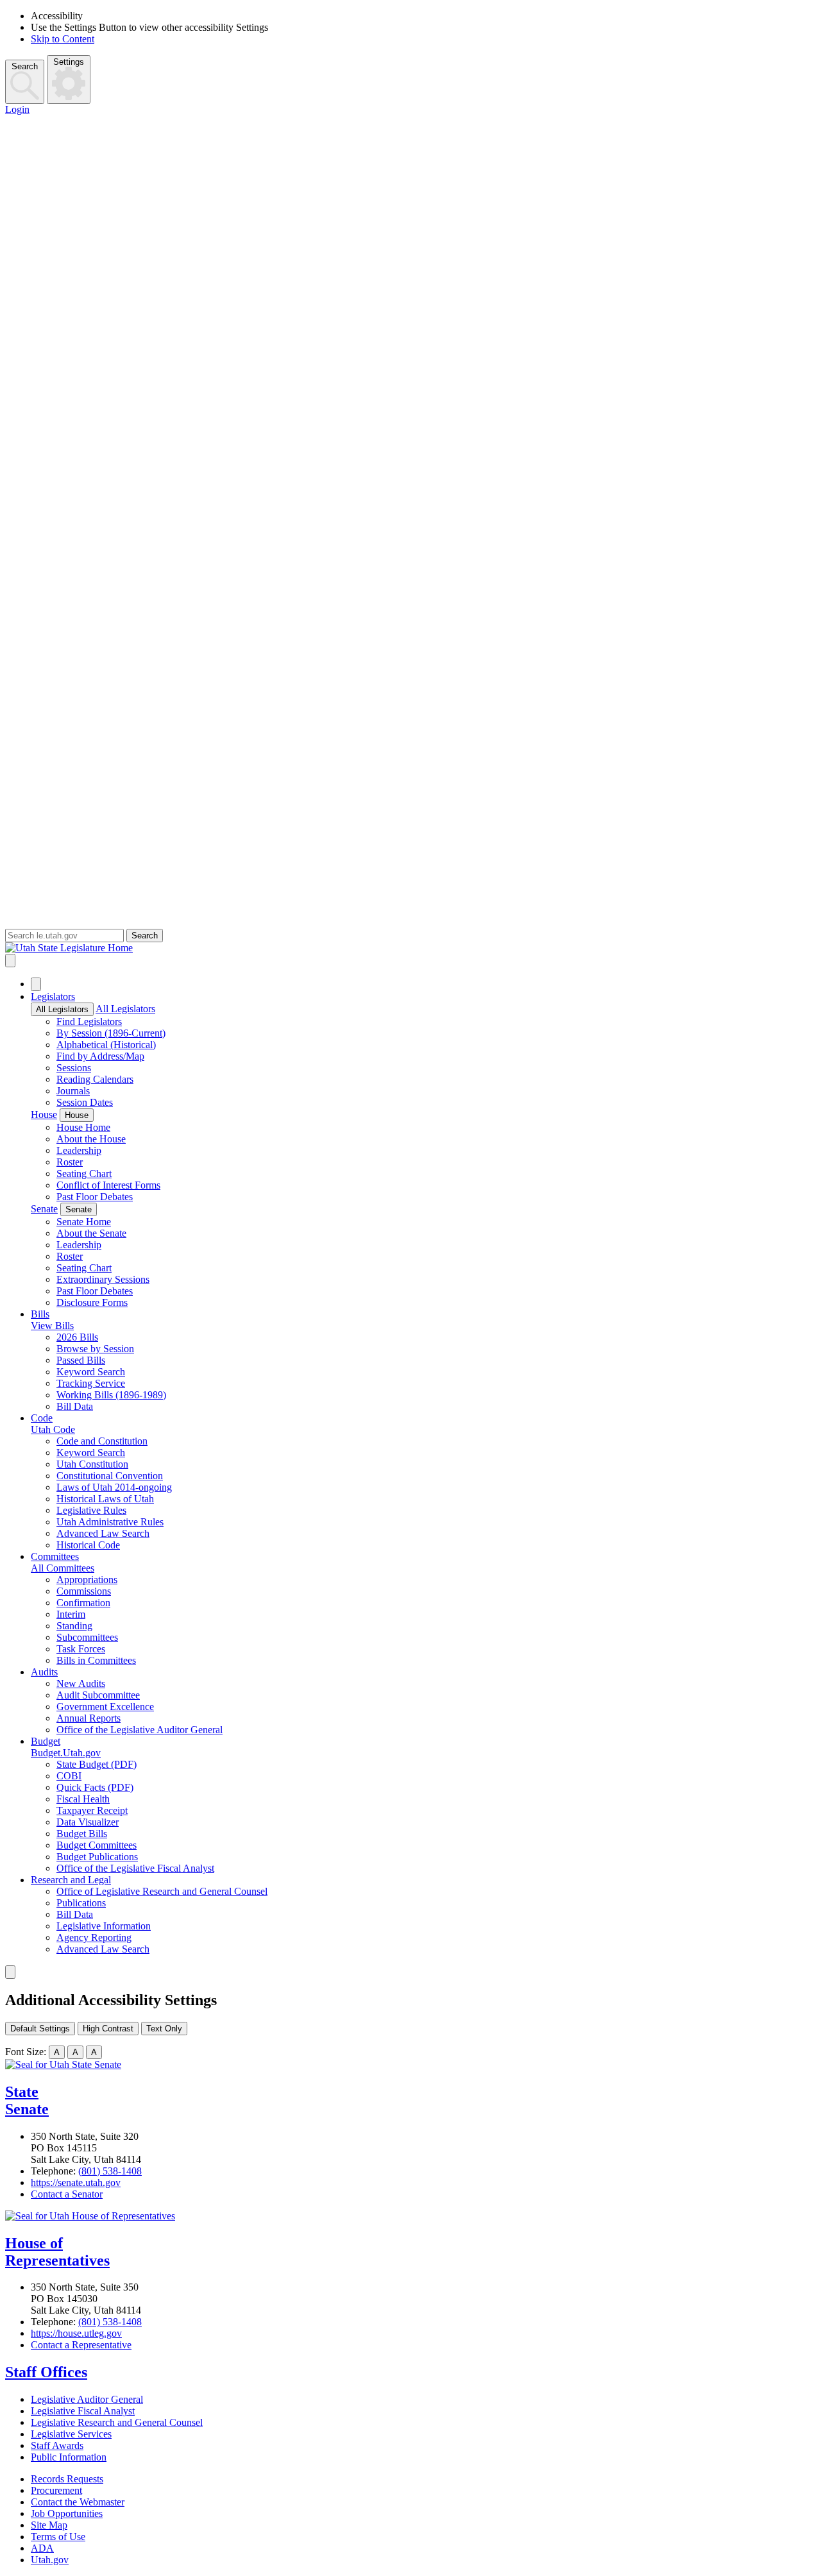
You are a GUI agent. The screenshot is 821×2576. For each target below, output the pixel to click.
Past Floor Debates (95, 1197)
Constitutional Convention (110, 1476)
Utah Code (53, 1429)
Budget (46, 1741)
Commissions (84, 1591)
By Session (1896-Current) (111, 1033)
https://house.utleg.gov (76, 2333)
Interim (71, 1614)
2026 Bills (77, 1337)
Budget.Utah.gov (66, 1753)
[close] (10, 1972)
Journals (73, 1091)
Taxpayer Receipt (92, 1810)
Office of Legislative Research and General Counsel (162, 1891)
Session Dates (85, 1102)
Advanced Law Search (103, 1533)
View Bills (52, 1326)
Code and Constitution (102, 1441)
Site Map (49, 2525)
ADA (42, 2548)
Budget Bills (82, 1834)
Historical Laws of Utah (105, 1499)
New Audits (81, 1683)
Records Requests (67, 2479)
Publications (81, 1903)
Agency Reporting (94, 1937)
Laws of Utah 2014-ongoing (114, 1487)
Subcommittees (87, 1637)
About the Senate (91, 1233)
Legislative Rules (91, 1510)
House (44, 1114)
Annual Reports (89, 1718)
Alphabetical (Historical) (106, 1045)
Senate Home (84, 1222)
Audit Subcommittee (98, 1695)
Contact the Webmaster (78, 2502)
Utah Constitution (92, 1464)
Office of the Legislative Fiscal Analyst (135, 1868)
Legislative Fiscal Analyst (83, 2411)
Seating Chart (84, 1174)
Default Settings (40, 2029)
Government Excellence (105, 1707)
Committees (55, 1556)
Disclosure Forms (92, 1302)
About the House (91, 1139)
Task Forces (81, 1649)
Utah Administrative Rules (110, 1522)
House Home (83, 1127)
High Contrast (108, 2029)
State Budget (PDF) (97, 1764)
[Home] (410, 948)
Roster (70, 1162)
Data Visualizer (88, 1822)
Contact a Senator (67, 2194)
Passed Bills (81, 1360)
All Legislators (62, 1009)
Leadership (79, 1150)
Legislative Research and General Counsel (117, 2422)
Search (25, 66)
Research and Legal (71, 1880)
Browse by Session (95, 1349)
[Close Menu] (36, 984)
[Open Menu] (10, 961)
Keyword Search (91, 1372)
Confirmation (83, 1603)
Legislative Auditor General (87, 2399)
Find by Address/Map (100, 1056)
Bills (40, 1314)
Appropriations (87, 1580)
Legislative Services (71, 2434)
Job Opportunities (67, 2513)
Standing (74, 1626)
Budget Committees (97, 1845)
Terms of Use (58, 2537)
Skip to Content (63, 39)
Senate (44, 1209)
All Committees (63, 1568)
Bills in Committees (96, 1660)
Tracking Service (91, 1383)
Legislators (53, 996)
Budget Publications (97, 1857)
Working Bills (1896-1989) (111, 1395)
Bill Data (75, 1406)
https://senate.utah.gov (76, 2182)
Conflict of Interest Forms (108, 1185)
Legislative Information (104, 1926)
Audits (44, 1672)
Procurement (56, 2490)
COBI (69, 1776)
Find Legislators (89, 1021)
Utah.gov (50, 2560)
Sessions (74, 1068)
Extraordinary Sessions (103, 1279)
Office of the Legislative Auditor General (140, 1730)
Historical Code (88, 1545)
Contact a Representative (81, 2345)
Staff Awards (57, 2445)
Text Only (164, 2029)
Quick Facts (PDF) (95, 1787)
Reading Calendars (95, 1079)
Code (42, 1418)
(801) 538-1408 (110, 2171)
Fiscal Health (83, 1799)
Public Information (69, 2457)
